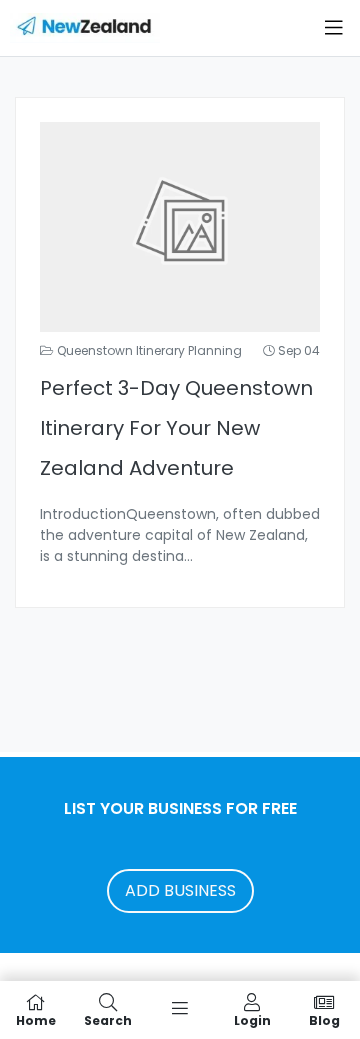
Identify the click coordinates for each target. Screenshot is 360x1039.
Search (108, 1019)
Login (252, 1019)
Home (36, 1019)
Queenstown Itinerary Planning (149, 350)
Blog (324, 1019)
